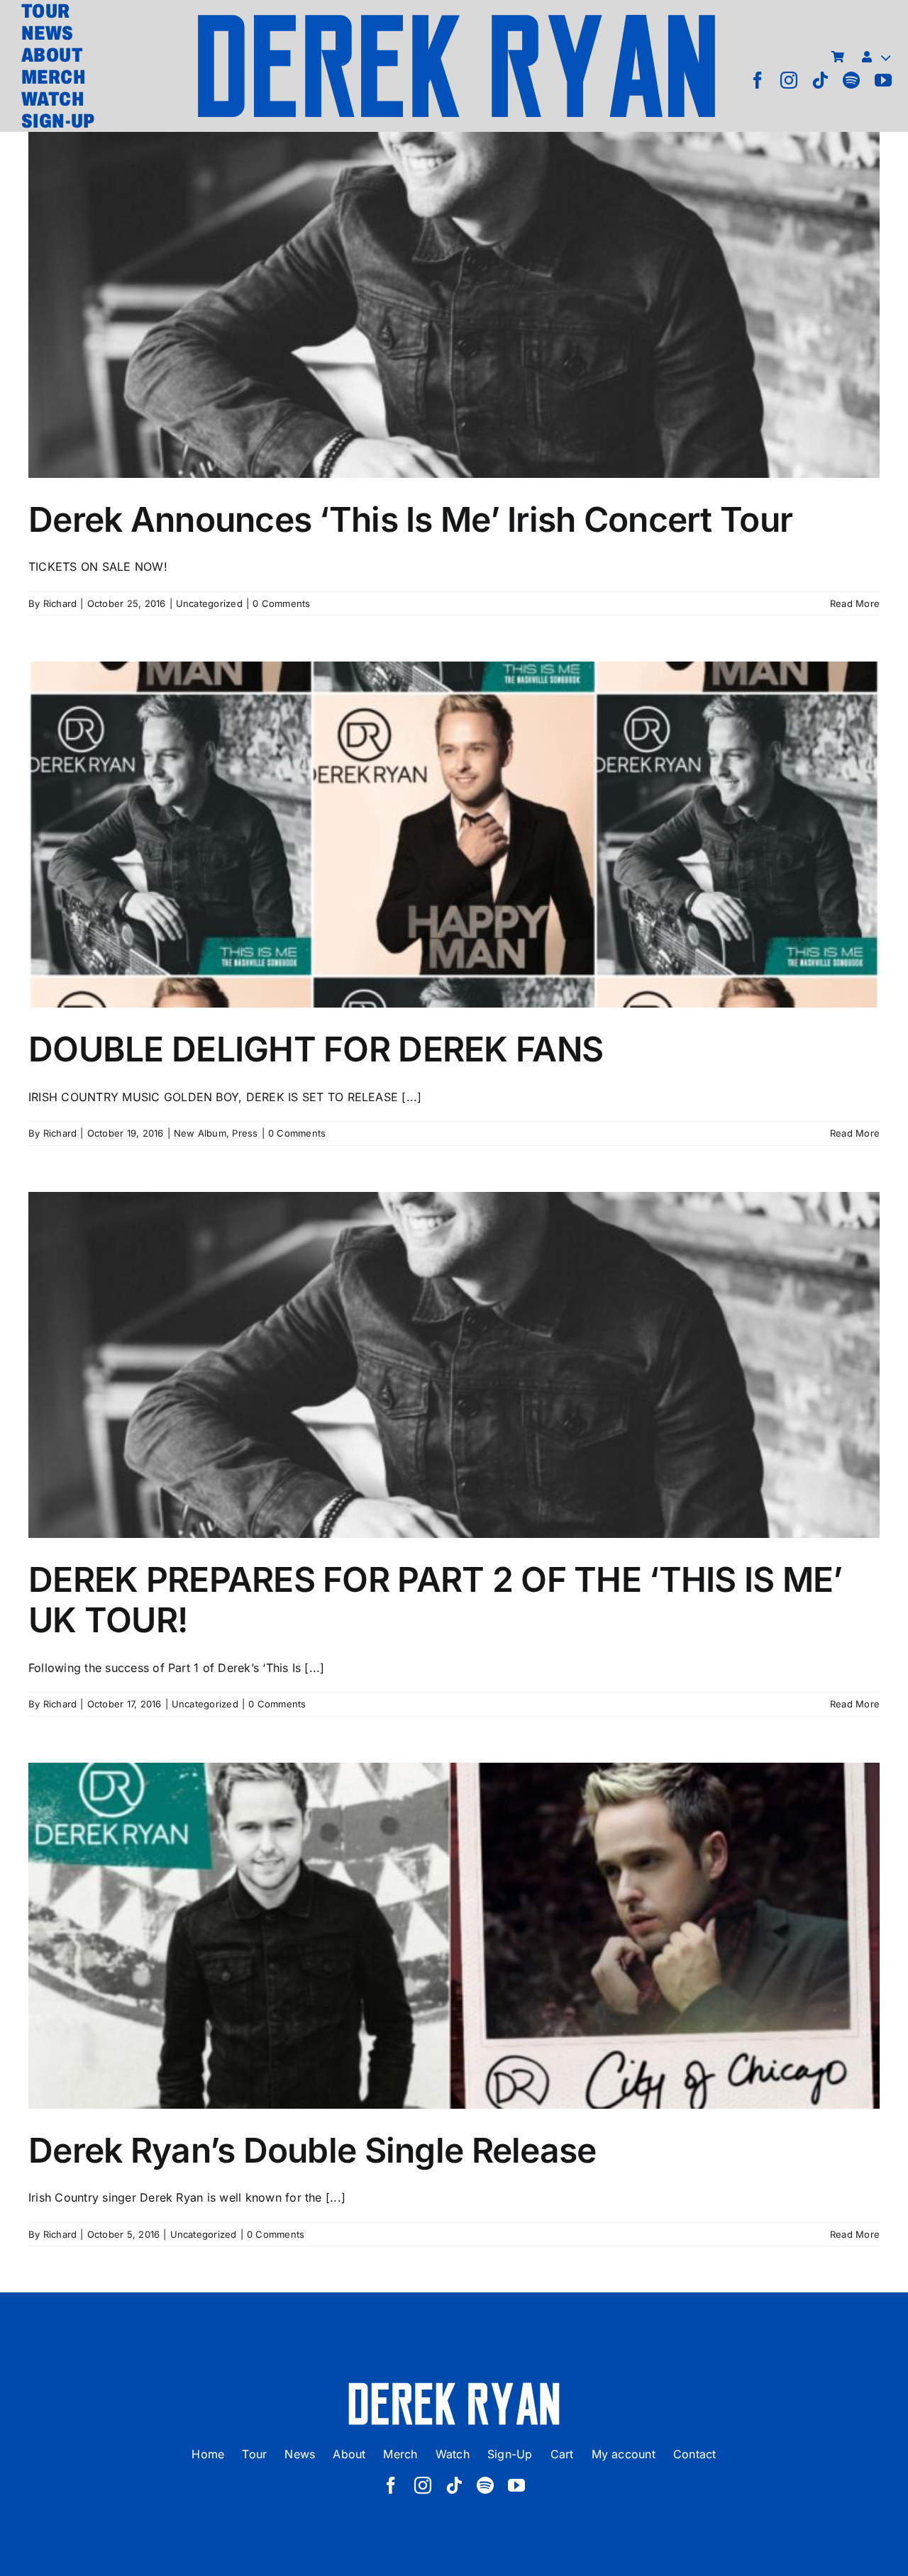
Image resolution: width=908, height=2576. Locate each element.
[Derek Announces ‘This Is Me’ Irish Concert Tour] (454, 305)
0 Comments (281, 603)
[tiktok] (820, 80)
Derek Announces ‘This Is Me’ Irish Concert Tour (454, 290)
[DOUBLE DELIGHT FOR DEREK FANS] (454, 835)
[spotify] (851, 80)
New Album (200, 1133)
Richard (60, 603)
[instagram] (789, 80)
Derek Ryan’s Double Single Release (454, 1921)
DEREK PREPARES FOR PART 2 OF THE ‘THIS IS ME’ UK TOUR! (454, 1350)
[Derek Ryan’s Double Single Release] (454, 1936)
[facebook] (758, 80)
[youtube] (883, 80)
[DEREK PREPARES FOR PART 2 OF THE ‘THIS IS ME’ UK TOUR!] (454, 1365)
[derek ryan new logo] (456, 18)
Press (245, 1133)
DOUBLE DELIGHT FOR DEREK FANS (454, 820)
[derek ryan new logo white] (454, 2387)
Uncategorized (209, 603)
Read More (855, 603)
